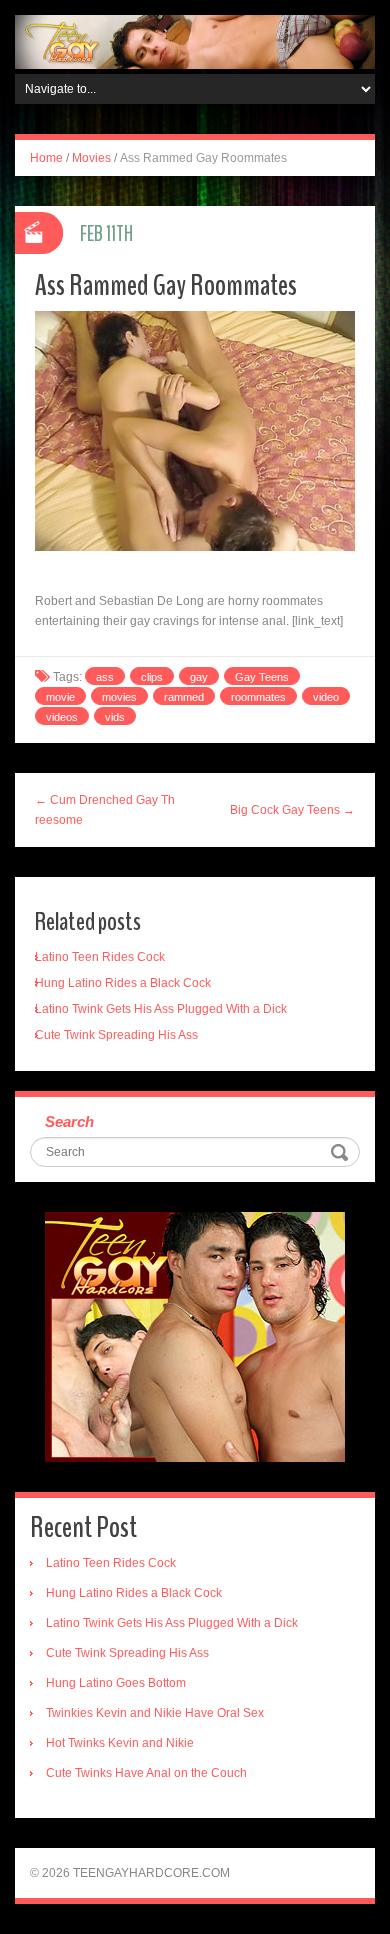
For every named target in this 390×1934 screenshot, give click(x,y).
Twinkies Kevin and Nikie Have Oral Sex (155, 1713)
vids (115, 717)
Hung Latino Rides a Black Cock (123, 983)
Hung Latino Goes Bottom (116, 1683)
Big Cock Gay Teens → (292, 810)
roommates (258, 697)
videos (62, 717)
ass (105, 677)
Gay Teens (262, 677)
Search (69, 1121)
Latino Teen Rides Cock (100, 957)
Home (46, 158)
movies (119, 697)
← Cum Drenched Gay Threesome (105, 810)
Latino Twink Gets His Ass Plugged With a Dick (161, 1009)
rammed (184, 697)
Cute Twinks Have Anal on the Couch (146, 1773)
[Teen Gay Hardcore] (195, 41)
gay (199, 677)
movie (60, 697)
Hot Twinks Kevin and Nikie (120, 1743)
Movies (91, 158)
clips (152, 677)
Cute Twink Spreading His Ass (116, 1035)
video (326, 697)
